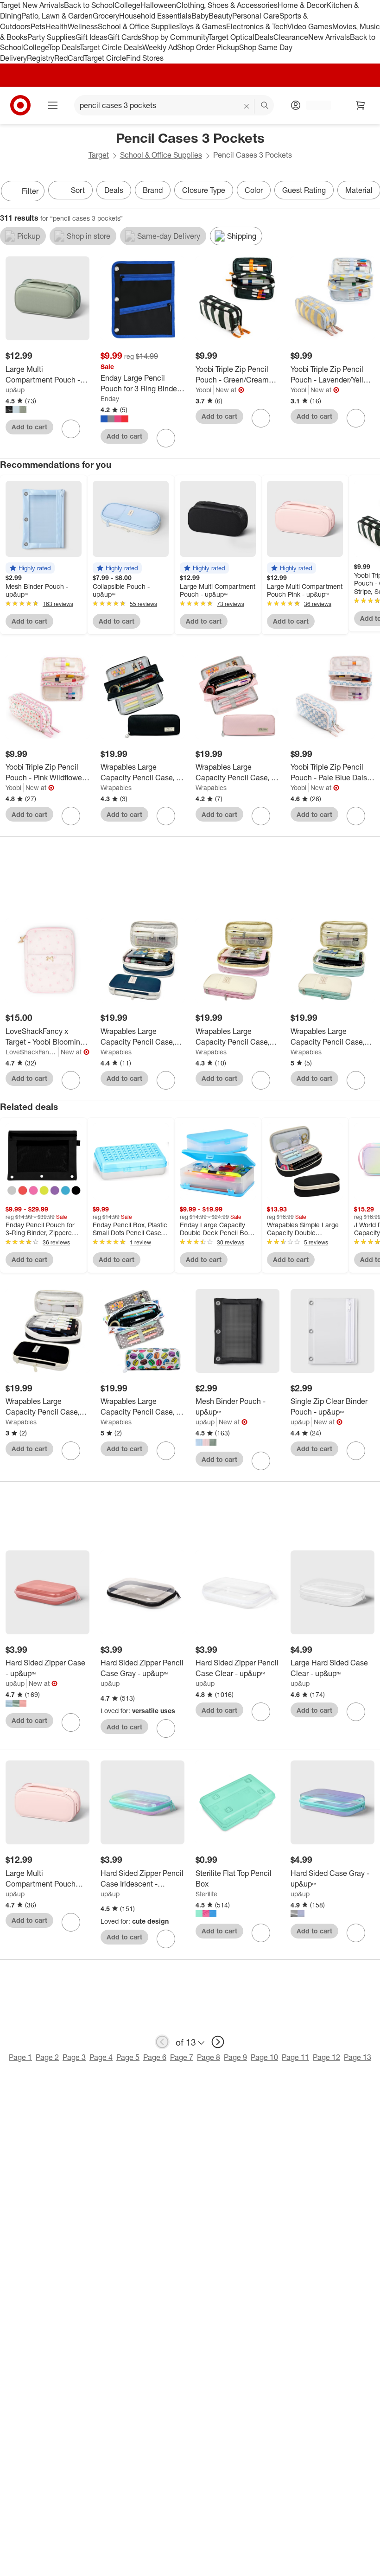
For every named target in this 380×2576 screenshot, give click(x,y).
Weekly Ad (160, 47)
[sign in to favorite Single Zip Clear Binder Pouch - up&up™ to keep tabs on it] (356, 1451)
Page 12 (326, 2057)
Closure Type (204, 190)
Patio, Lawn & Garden (57, 16)
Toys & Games (203, 26)
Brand (153, 190)
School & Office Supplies (138, 26)
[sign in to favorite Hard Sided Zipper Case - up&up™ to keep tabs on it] (71, 1722)
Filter (30, 191)
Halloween (158, 5)
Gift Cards (124, 37)
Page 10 (264, 2057)
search (265, 106)
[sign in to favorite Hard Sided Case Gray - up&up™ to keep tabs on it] (356, 1933)
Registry (41, 58)
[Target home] (20, 105)
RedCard (69, 58)
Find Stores (145, 58)
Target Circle (105, 58)
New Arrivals (329, 37)
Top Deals (64, 47)
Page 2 (47, 2057)
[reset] (247, 106)
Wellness (83, 26)
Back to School (89, 5)
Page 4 (101, 2057)
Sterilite (206, 1894)
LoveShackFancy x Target (32, 1052)
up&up (15, 390)
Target (99, 155)
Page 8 (209, 2057)
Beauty (220, 16)
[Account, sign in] (314, 105)
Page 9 (235, 2057)
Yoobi (203, 390)
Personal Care (256, 16)
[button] (30, 568)
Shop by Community (175, 37)
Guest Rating (304, 190)
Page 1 (20, 2057)
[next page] (218, 2042)
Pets (38, 26)
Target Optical (231, 37)
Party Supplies (51, 37)
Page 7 (182, 2057)
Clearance (291, 37)
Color (254, 190)
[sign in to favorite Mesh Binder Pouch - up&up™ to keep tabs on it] (261, 1461)
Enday (110, 399)
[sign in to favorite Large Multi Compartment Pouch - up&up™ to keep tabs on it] (71, 429)
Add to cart (29, 427)
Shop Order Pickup (208, 47)
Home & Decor (302, 5)
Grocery (106, 16)
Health (57, 26)
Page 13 (358, 2057)
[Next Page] (371, 192)
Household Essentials (155, 16)
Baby (200, 16)
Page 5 (128, 2057)
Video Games (310, 26)
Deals (264, 37)
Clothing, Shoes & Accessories (227, 5)
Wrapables (116, 787)
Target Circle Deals (111, 47)
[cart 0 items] (361, 105)
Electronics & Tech (257, 26)
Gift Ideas (92, 37)
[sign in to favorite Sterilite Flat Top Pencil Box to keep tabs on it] (261, 1933)
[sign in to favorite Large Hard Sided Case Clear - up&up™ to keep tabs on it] (356, 1712)
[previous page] (162, 2042)
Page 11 (295, 2057)
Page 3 (74, 2057)
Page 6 (155, 2057)
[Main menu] (53, 105)
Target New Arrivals (32, 5)
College (127, 5)
